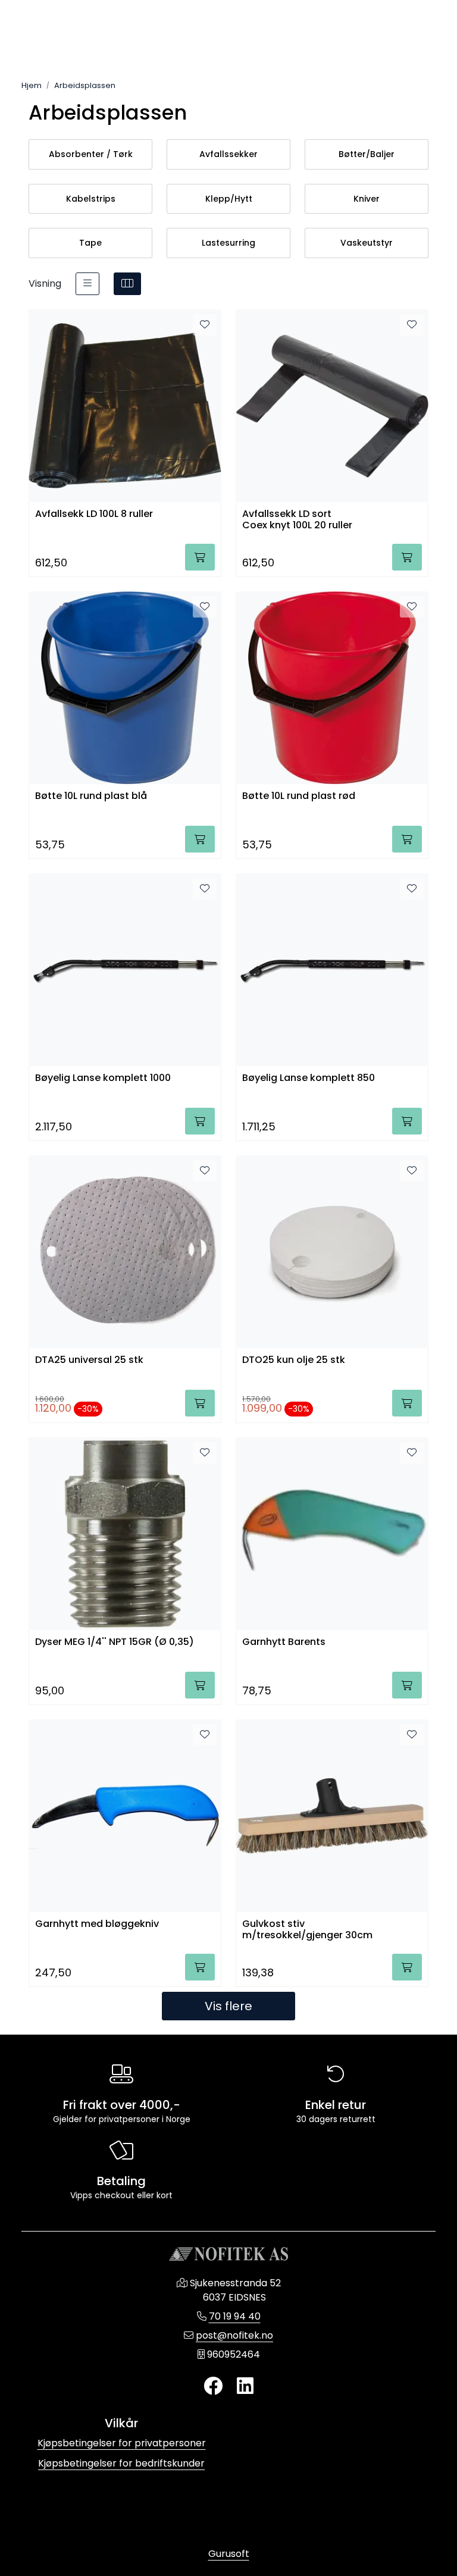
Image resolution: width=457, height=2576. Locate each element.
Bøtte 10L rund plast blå (91, 796)
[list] (87, 284)
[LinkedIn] (245, 2387)
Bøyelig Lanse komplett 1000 (103, 1078)
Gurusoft (229, 2554)
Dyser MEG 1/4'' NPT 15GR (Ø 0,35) (115, 1642)
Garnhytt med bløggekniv (97, 1924)
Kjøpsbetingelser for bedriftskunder (121, 2463)
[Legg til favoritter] (205, 325)
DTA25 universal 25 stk (89, 1360)
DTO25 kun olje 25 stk (294, 1360)
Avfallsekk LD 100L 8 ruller (94, 514)
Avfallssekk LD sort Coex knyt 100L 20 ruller (297, 520)
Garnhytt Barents (284, 1642)
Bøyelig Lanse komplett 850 (309, 1078)
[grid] (127, 284)
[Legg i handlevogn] (200, 557)
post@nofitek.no (234, 2335)
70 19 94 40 (235, 2316)
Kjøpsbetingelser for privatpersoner (122, 2443)
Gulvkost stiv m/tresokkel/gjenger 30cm (307, 1930)
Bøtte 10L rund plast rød (299, 796)
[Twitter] (213, 2387)
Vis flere (228, 2006)
